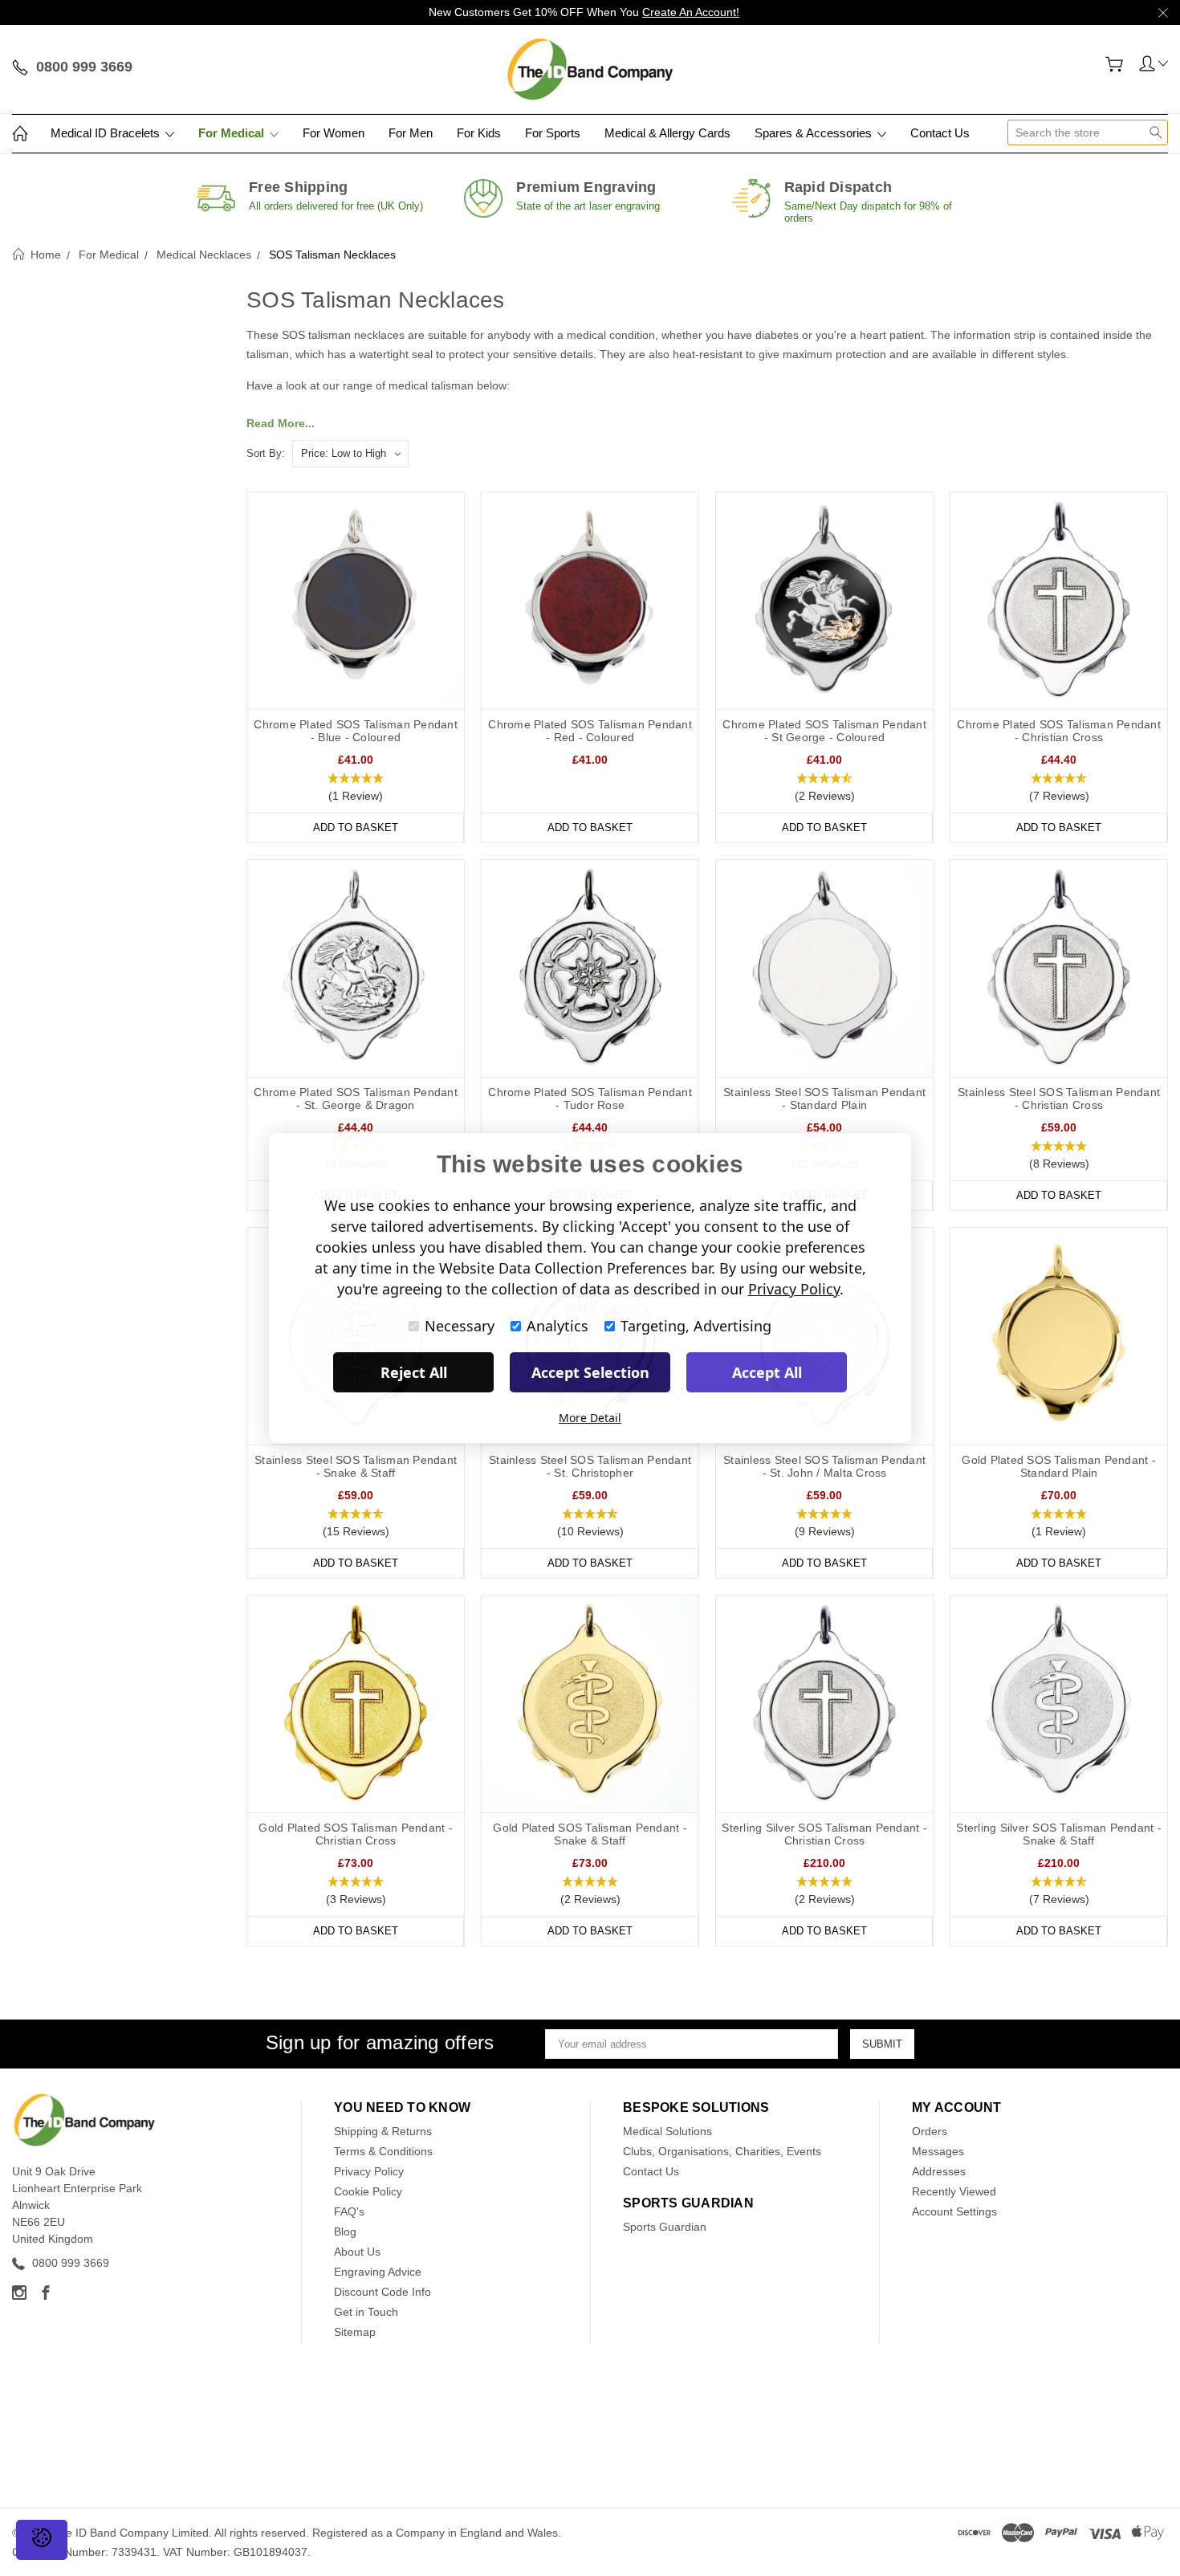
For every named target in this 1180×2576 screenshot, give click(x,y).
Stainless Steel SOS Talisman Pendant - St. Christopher (590, 1466)
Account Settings (954, 2211)
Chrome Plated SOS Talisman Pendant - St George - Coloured (824, 731)
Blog (345, 2232)
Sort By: (266, 453)
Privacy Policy (369, 2171)
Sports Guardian (665, 2227)
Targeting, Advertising (696, 1326)
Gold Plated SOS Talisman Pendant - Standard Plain (1059, 1466)
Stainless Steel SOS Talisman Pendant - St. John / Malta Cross (824, 1466)
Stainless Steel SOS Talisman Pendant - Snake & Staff (356, 1466)
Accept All (767, 1372)
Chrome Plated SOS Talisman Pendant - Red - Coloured (590, 731)
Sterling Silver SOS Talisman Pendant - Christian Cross (824, 1834)
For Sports (553, 133)
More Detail (590, 1418)
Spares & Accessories (815, 133)
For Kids (479, 133)
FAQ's (349, 2211)
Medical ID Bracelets (107, 133)
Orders (930, 2131)
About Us (357, 2252)
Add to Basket (356, 827)
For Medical (233, 133)
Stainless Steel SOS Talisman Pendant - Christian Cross (1059, 1098)
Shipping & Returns (383, 2131)
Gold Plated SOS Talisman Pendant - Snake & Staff (590, 1834)
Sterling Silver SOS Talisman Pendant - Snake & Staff (1059, 1834)
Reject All (414, 1372)
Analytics (557, 1326)
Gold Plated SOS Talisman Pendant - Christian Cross (356, 1834)
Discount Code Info (382, 2292)
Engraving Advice (378, 2272)
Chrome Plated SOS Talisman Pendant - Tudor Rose (590, 1098)
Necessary (460, 1326)
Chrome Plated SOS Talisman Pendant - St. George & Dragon (356, 1098)
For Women (334, 133)
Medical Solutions (667, 2131)
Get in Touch (366, 2312)
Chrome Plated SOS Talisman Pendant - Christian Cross (1059, 731)
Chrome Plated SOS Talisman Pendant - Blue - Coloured (356, 731)
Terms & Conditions (383, 2151)
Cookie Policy (368, 2191)
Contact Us (940, 133)
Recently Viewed (954, 2191)
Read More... (281, 423)
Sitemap (355, 2332)
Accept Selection (590, 1372)
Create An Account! (691, 12)
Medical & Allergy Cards (667, 133)
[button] (356, 788)
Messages (938, 2151)
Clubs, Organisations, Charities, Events (722, 2151)
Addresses (939, 2171)
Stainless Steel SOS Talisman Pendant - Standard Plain (824, 1098)
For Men (411, 133)
